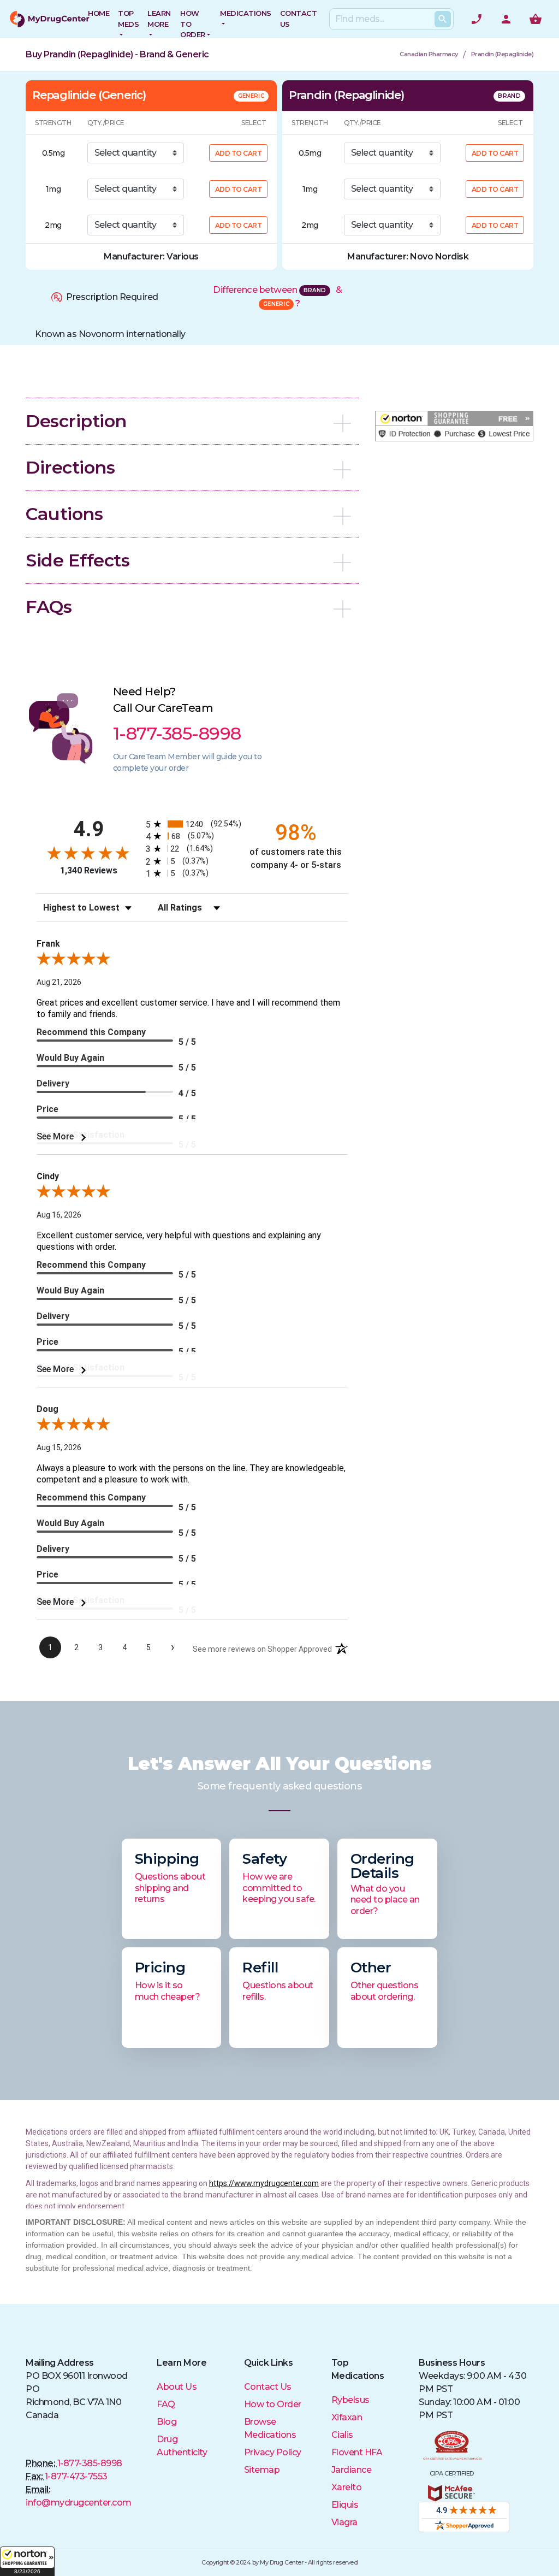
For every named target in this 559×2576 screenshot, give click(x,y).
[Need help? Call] (477, 19)
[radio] (192, 824)
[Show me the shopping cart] (536, 19)
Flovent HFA (357, 2452)
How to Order (193, 24)
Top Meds (128, 19)
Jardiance (352, 2470)
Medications (246, 13)
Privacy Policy (273, 2452)
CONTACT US (299, 19)
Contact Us (268, 2387)
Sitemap (262, 2470)
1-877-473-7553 (76, 2476)
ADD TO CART (239, 153)
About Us (177, 2387)
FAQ (166, 2404)
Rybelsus (350, 2400)
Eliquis (345, 2505)
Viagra (344, 2522)
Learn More (159, 19)
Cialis (342, 2435)
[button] (27, 2561)
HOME (99, 13)
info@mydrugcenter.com (79, 2503)
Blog (166, 2422)
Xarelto (347, 2487)
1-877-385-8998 (90, 2463)
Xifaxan (347, 2417)
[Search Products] (443, 19)
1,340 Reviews (89, 870)
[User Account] (506, 19)
